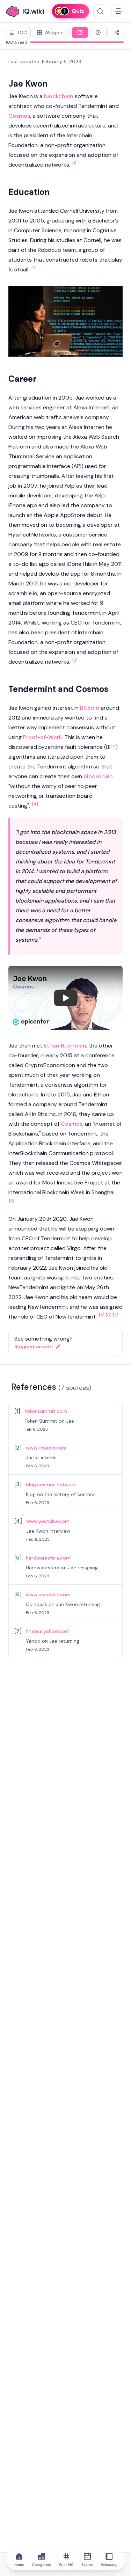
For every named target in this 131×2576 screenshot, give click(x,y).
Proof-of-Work (42, 737)
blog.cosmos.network (51, 1484)
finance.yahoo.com (48, 1631)
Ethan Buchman (65, 1046)
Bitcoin (90, 708)
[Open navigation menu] (118, 11)
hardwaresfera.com (48, 1558)
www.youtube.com (48, 1521)
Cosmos (19, 116)
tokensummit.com (46, 1411)
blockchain (59, 96)
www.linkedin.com (46, 1448)
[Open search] (100, 11)
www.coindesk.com (48, 1595)
